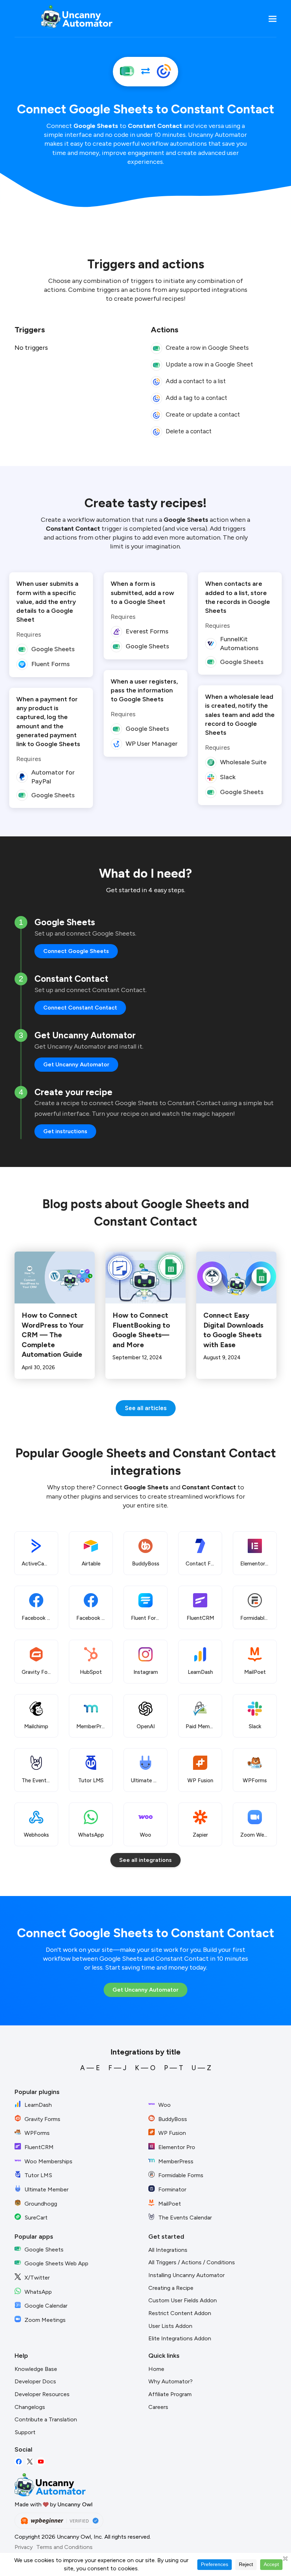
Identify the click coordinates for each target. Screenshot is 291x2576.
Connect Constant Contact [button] (80, 1008)
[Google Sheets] (127, 72)
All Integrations (168, 2250)
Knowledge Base (36, 2369)
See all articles (146, 1408)
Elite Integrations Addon (180, 2338)
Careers (158, 2407)
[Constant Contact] (164, 72)
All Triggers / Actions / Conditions (192, 2262)
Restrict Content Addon (180, 2313)
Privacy (24, 2547)
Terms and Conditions (64, 2547)
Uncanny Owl (75, 2504)
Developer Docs (35, 2381)
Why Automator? (171, 2381)
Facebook (19, 2462)
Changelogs (30, 2407)
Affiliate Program (170, 2394)
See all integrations (145, 1860)
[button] (273, 19)
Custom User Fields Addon (183, 2300)
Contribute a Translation (46, 2419)
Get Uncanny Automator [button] (76, 1064)
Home (156, 2369)
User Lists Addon (170, 2326)
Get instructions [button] (65, 1131)
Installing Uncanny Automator (186, 2275)
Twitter (30, 2462)
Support (25, 2432)
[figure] (157, 348)
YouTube (41, 2462)
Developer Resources (42, 2394)
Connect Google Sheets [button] (76, 951)
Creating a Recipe (171, 2288)
